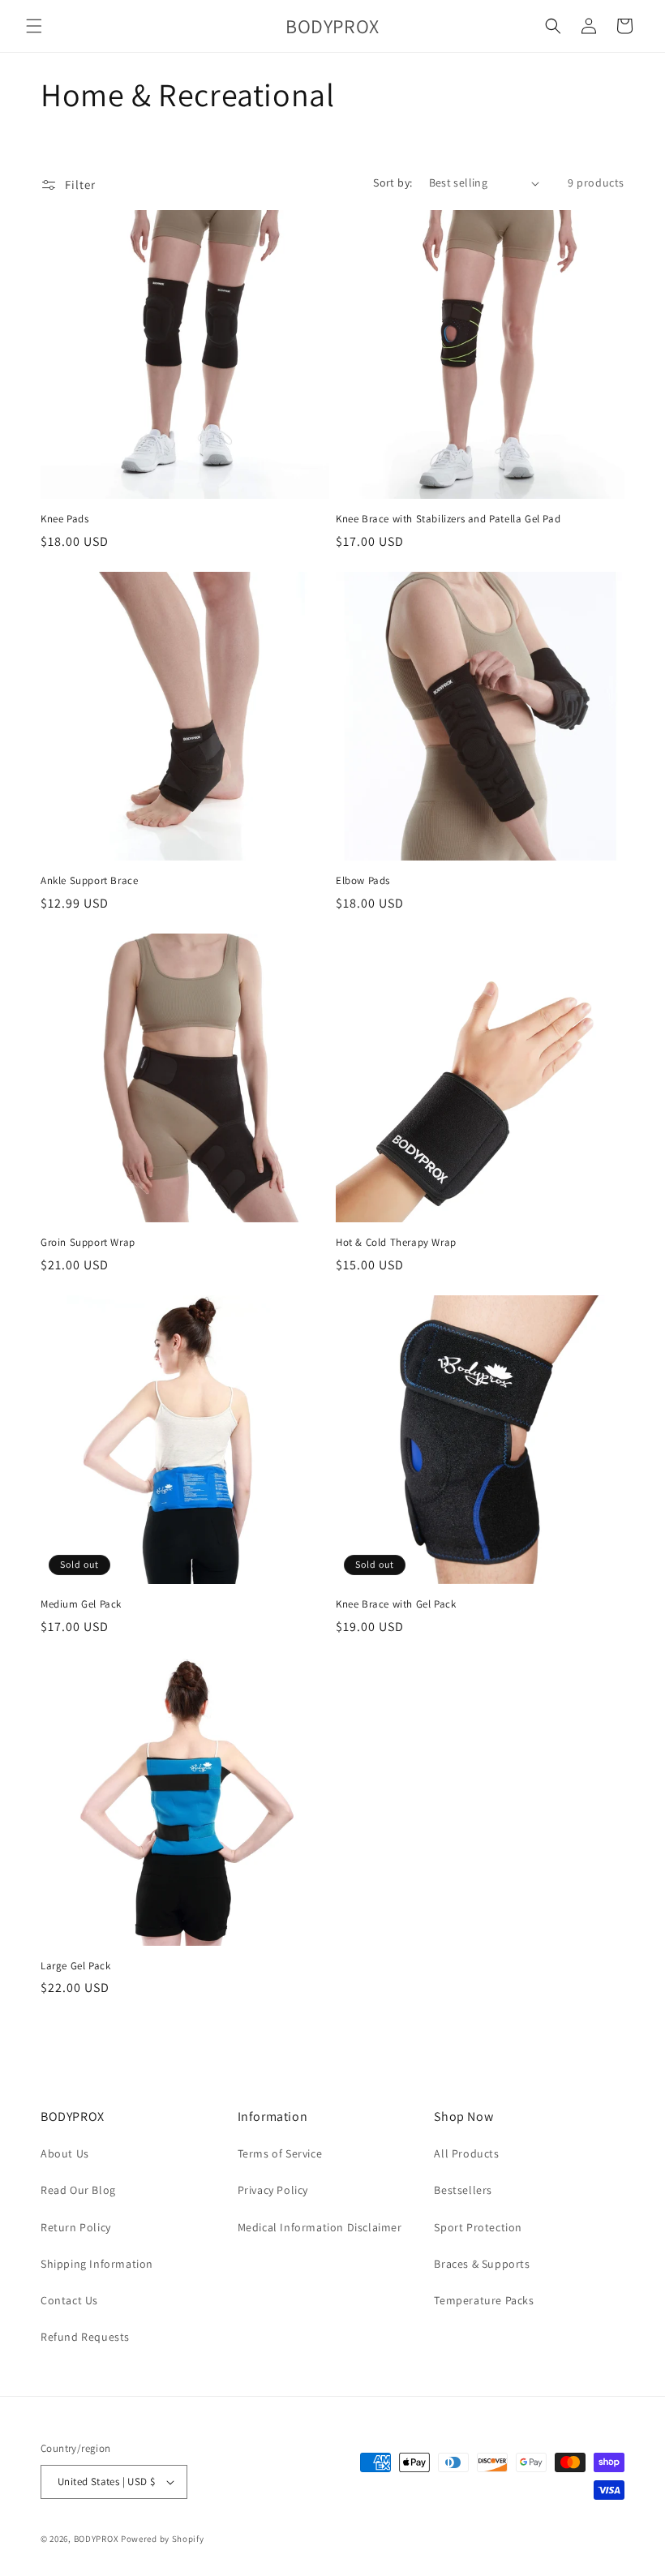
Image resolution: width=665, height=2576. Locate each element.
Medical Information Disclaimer (320, 2227)
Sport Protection (478, 2227)
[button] (34, 26)
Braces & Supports (482, 2264)
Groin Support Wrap (88, 1243)
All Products (466, 2153)
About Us (65, 2153)
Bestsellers (463, 2190)
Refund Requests (85, 2337)
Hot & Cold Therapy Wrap (396, 1243)
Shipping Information (97, 2264)
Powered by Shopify (163, 2539)
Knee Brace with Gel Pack (396, 1604)
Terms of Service (280, 2153)
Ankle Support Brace (89, 881)
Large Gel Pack (75, 1966)
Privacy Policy (273, 2190)
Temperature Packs (484, 2300)
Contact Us (69, 2300)
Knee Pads (64, 519)
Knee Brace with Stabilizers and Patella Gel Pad (448, 519)
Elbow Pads (363, 881)
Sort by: (393, 182)
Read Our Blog (78, 2190)
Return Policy (76, 2227)
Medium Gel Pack (81, 1604)
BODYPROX (97, 2539)
